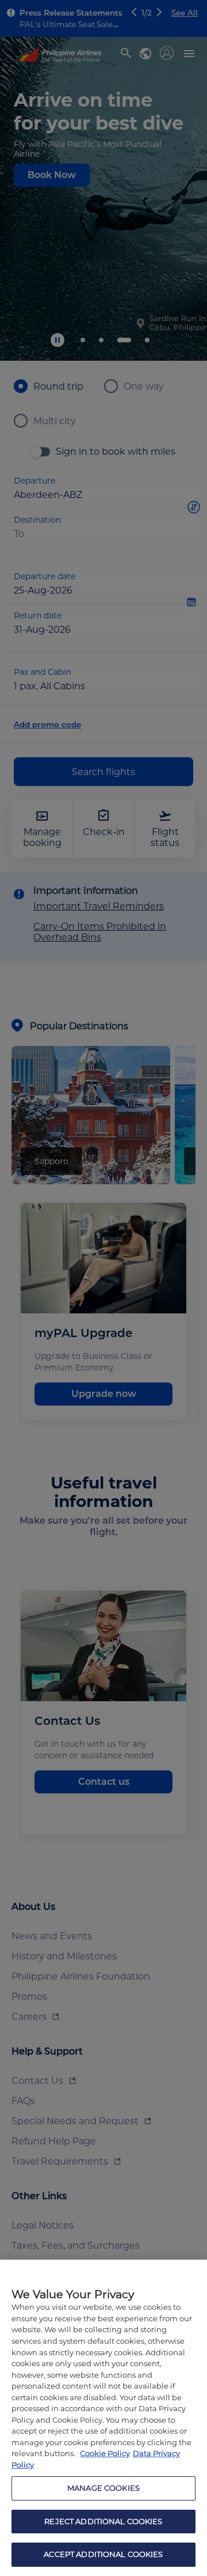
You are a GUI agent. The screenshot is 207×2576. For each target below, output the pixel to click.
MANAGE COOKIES (103, 2488)
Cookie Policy (105, 2453)
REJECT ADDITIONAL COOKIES (103, 2521)
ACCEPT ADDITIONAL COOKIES (103, 2554)
